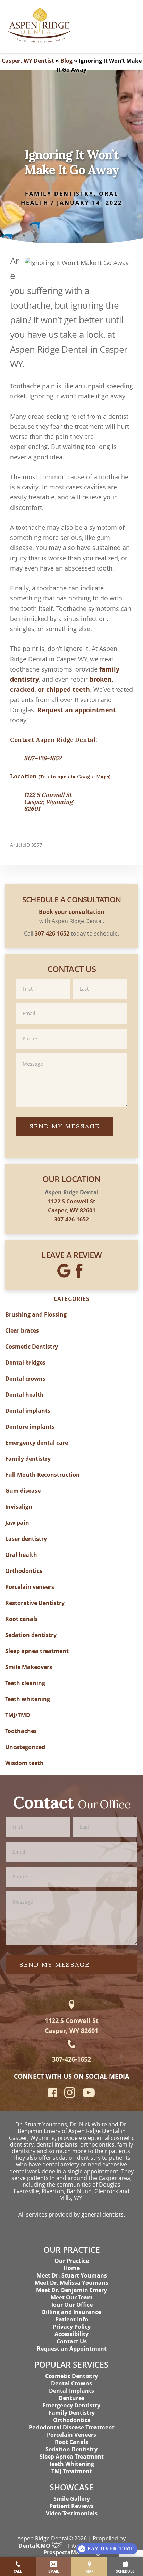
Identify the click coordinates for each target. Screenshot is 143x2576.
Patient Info (72, 2319)
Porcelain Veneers (71, 2435)
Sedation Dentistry (71, 2449)
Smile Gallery (72, 2499)
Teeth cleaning (25, 1683)
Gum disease (23, 1491)
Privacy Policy (72, 2327)
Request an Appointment (72, 2349)
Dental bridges (25, 1363)
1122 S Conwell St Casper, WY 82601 (72, 2026)
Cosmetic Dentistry (32, 1347)
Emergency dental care (37, 1443)
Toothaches (21, 1731)
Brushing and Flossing (36, 1314)
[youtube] (89, 2095)
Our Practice (72, 2261)
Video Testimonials (72, 2513)
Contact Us (72, 2341)
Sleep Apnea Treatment (72, 2457)
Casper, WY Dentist (28, 61)
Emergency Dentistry (71, 2405)
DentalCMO (35, 2546)
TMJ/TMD (18, 1715)
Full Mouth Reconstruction (43, 1475)
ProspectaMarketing (71, 2552)
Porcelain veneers (30, 1587)
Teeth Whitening (71, 2464)
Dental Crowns (71, 2383)
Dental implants (28, 1411)
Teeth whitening (28, 1699)
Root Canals (71, 2442)
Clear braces (22, 1330)
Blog (66, 61)
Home (72, 2268)
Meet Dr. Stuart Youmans (72, 2275)
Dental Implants (71, 2391)
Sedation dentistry (31, 1635)
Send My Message (65, 1126)
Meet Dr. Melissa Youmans (71, 2283)
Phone (71, 1028)
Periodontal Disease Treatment (72, 2427)
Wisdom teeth (24, 1763)
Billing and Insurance (71, 2312)
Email (71, 1003)
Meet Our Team (72, 2297)
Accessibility (71, 2334)
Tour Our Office (72, 2305)
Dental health (24, 1395)
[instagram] (70, 2096)
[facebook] (53, 2095)
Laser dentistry (26, 1539)
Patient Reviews (71, 2506)
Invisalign (19, 1507)
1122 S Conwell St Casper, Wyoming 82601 (48, 802)
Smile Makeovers (29, 1667)
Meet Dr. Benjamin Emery (71, 2290)
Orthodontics (24, 1571)
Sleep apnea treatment (37, 1651)
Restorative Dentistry (35, 1603)
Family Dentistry (72, 2413)
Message (71, 1053)
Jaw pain (17, 1523)
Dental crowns (25, 1379)
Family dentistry (59, 194)
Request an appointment (77, 710)
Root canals (22, 1619)
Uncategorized (25, 1747)
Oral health (21, 1555)
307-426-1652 (43, 758)
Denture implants (30, 1427)
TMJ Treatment (72, 2471)
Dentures (71, 2398)
